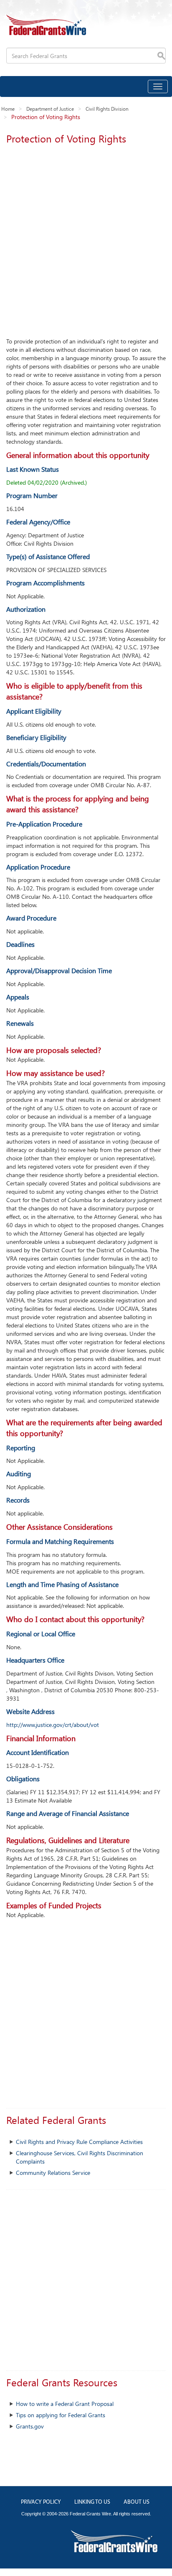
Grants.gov (30, 2426)
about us (137, 2502)
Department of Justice (50, 109)
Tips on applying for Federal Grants (61, 2415)
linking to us (92, 2502)
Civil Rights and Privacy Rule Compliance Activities (79, 2142)
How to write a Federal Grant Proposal (65, 2404)
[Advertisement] (86, 239)
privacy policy (41, 2502)
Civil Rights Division (107, 109)
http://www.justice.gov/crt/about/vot (53, 1725)
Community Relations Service (53, 2173)
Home (8, 109)
